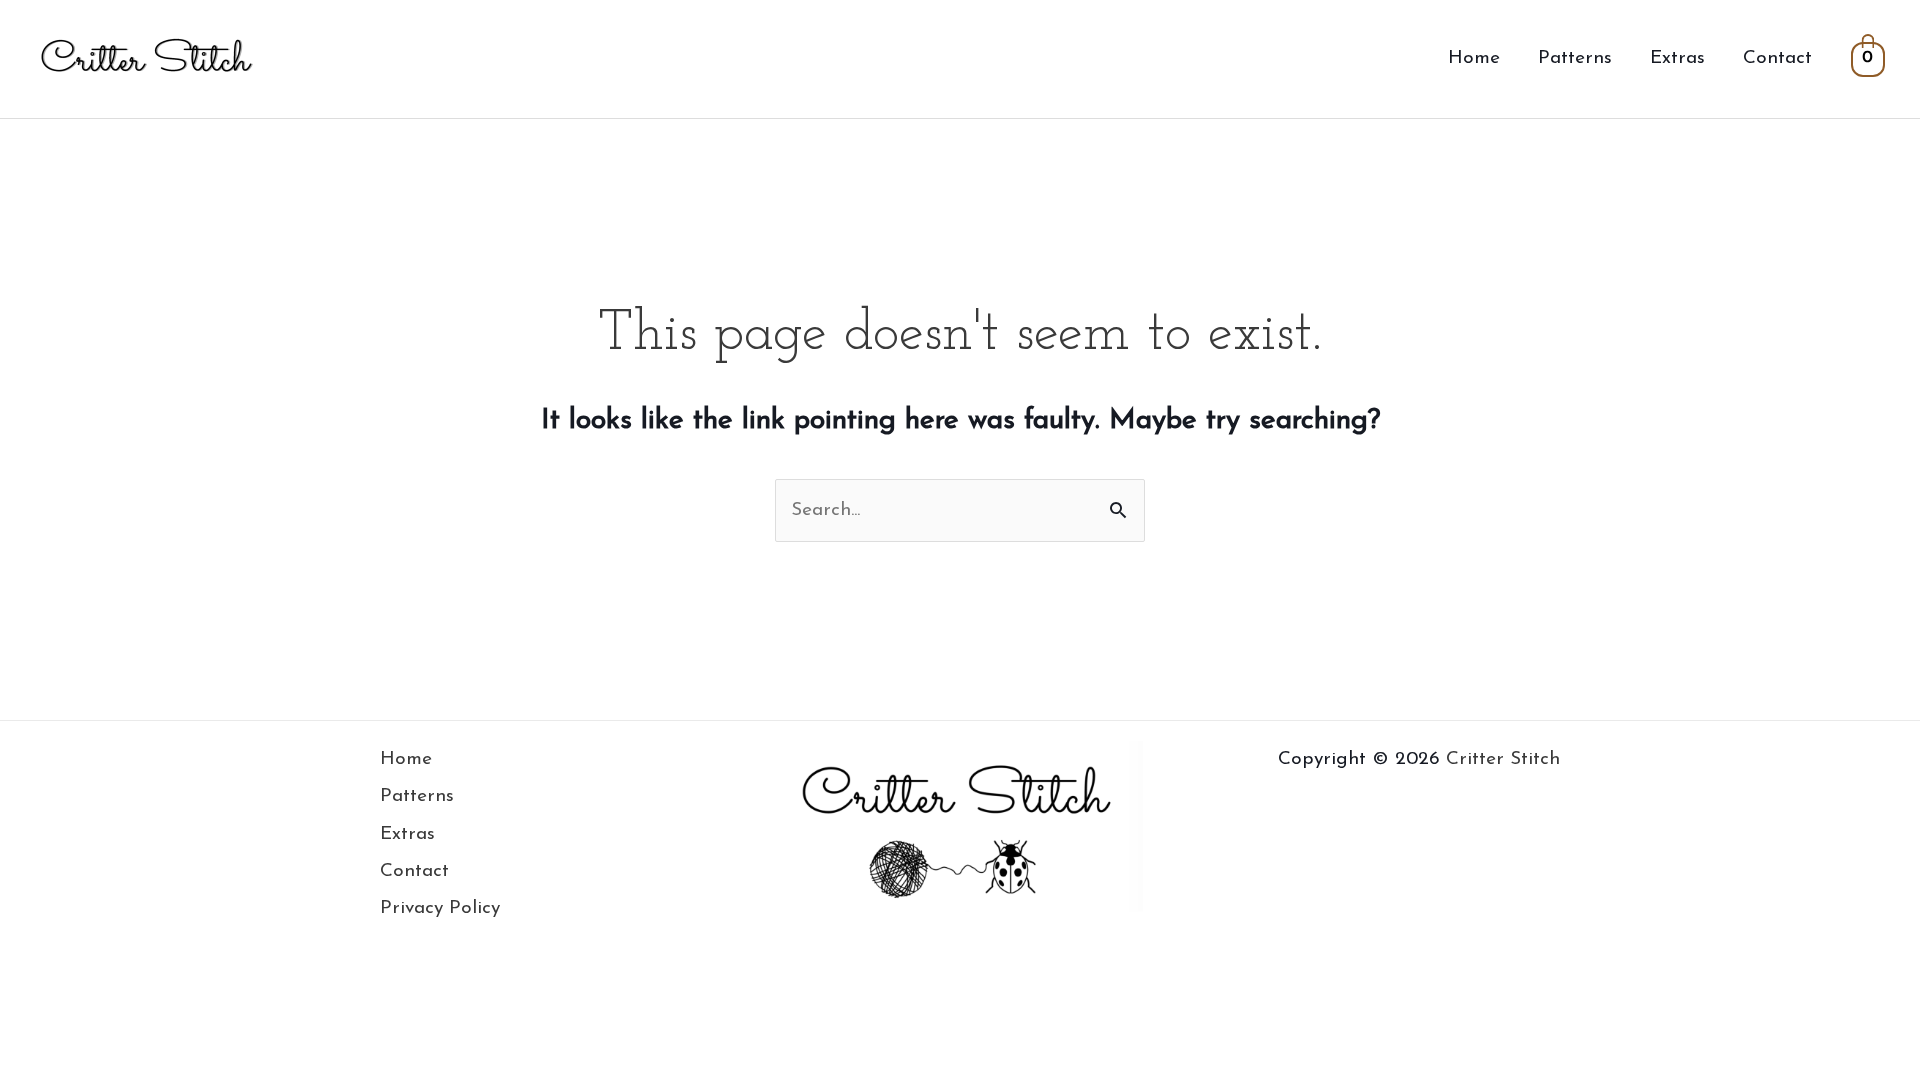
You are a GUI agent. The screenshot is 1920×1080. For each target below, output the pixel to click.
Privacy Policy (440, 908)
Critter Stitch (1503, 759)
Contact (1777, 58)
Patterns (1575, 58)
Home (1474, 58)
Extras (1677, 58)
